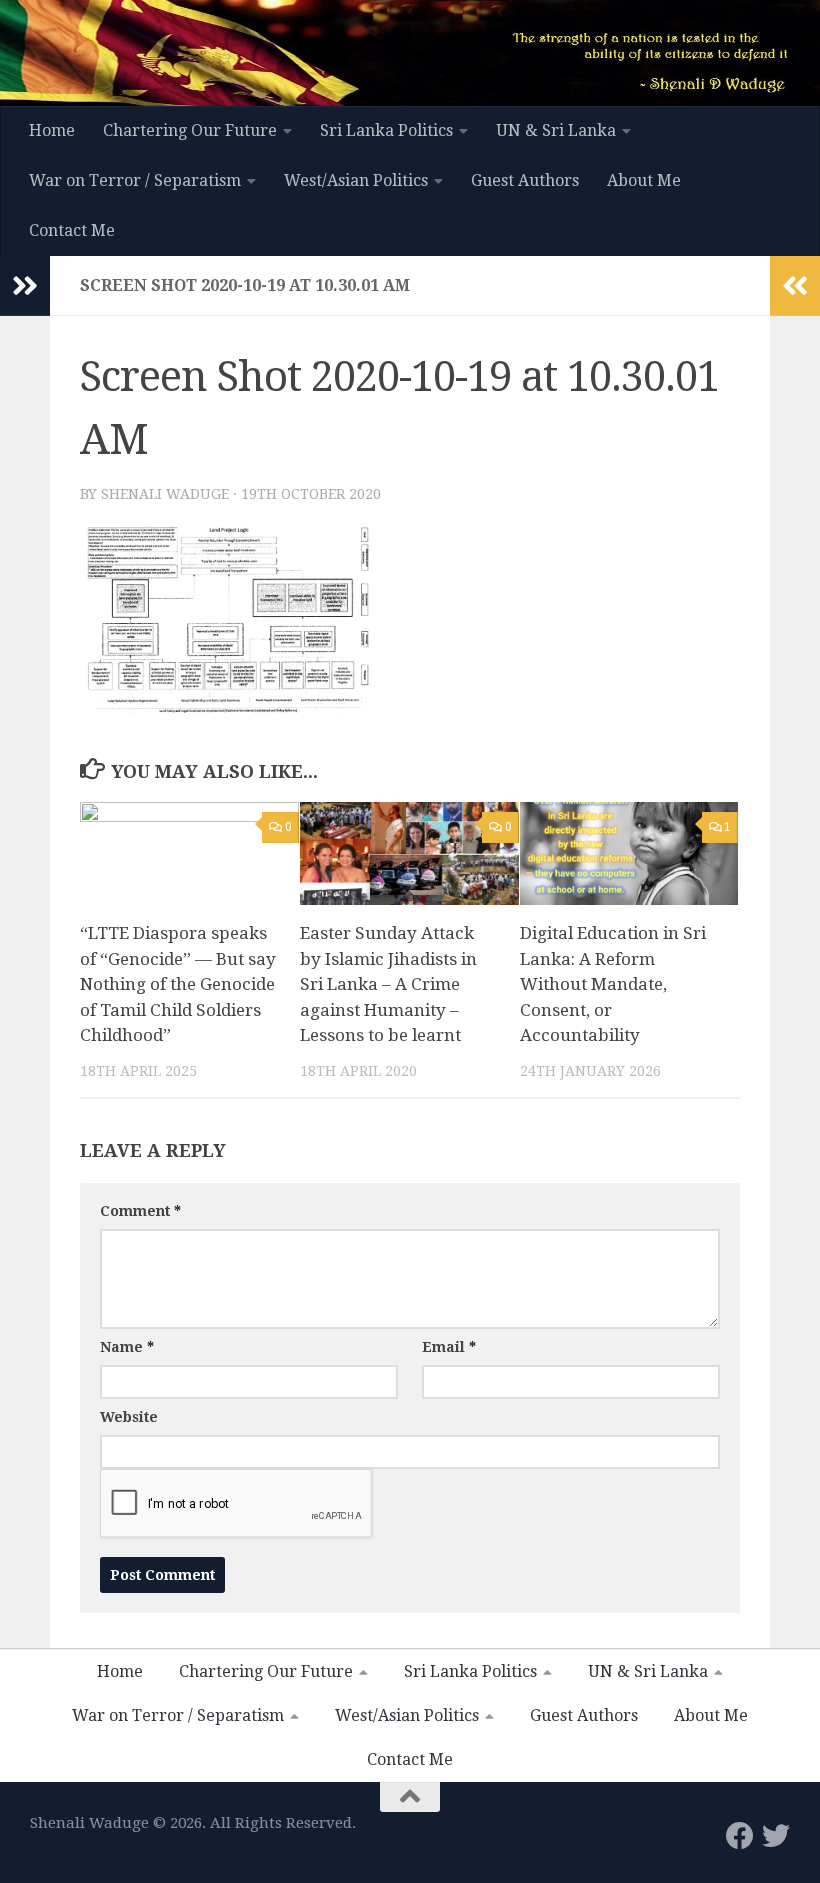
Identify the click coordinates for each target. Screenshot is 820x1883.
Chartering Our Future (190, 130)
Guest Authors (525, 180)
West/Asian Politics (356, 180)
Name (127, 1347)
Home (52, 130)
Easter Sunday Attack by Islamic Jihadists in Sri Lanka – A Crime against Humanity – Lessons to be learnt (388, 984)
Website (129, 1417)
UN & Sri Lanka (556, 130)
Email (449, 1347)
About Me (644, 180)
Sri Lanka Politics (386, 130)
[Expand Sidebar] (25, 286)
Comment (140, 1211)
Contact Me (72, 230)
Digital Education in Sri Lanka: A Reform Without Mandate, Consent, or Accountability (613, 984)
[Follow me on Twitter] (776, 1836)
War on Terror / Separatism (135, 180)
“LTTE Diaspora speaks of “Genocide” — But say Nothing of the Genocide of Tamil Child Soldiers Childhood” (178, 984)
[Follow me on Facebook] (740, 1836)
